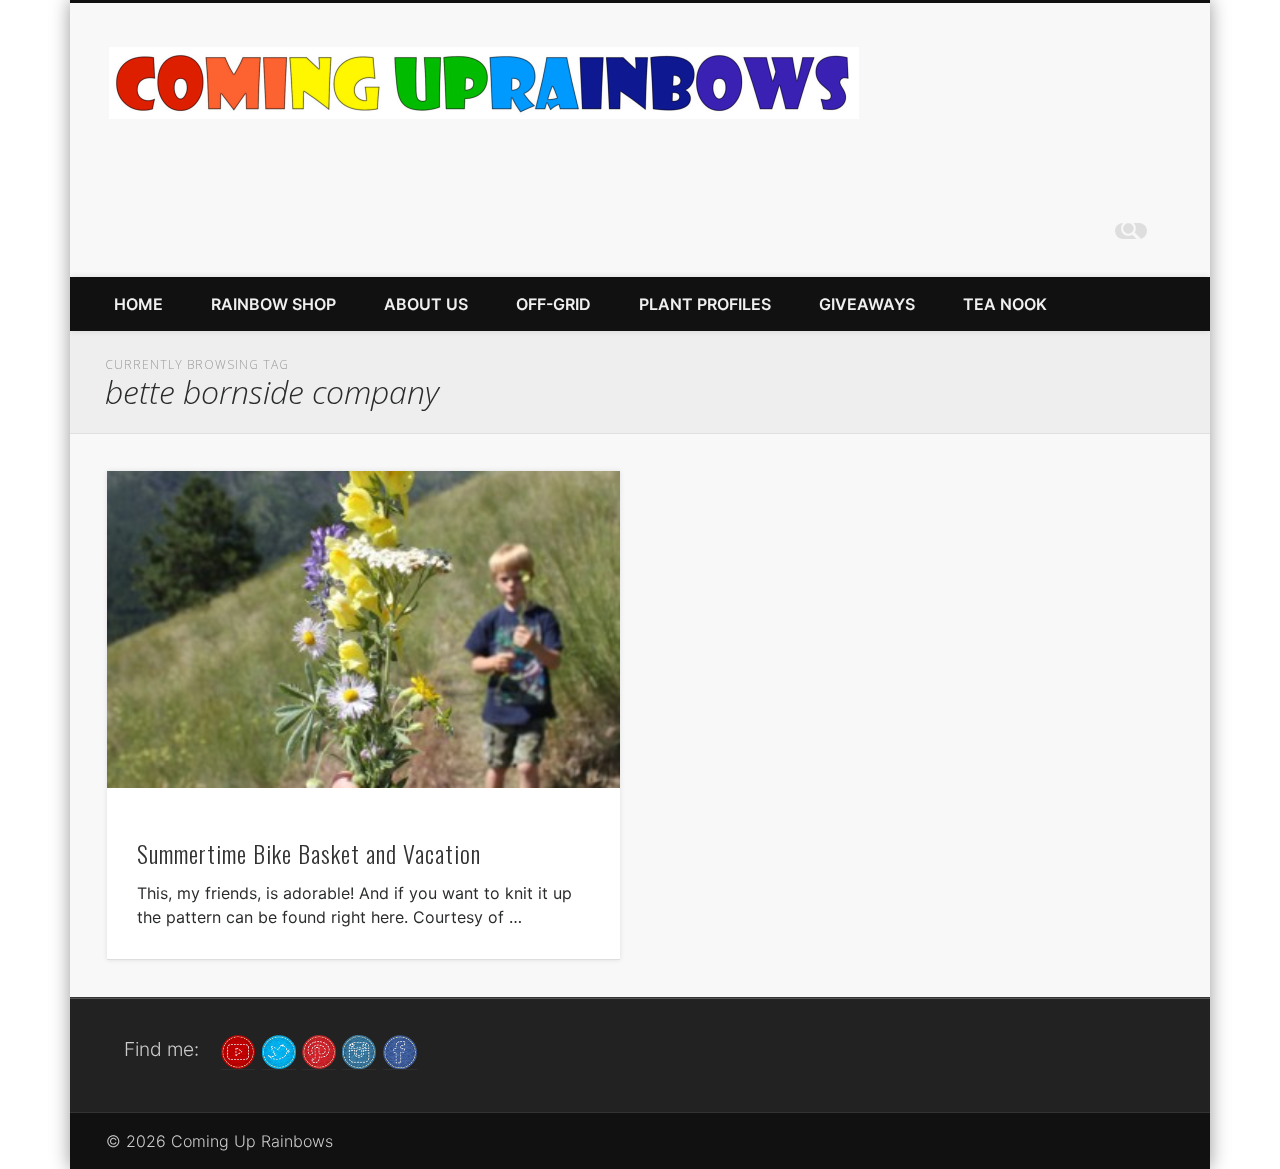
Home (138, 304)
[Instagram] (359, 1050)
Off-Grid (553, 304)
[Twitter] (279, 1050)
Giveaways (867, 304)
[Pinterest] (319, 1050)
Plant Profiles (705, 304)
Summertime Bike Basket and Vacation (309, 853)
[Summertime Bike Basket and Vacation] (363, 629)
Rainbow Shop (273, 304)
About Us (426, 304)
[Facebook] (400, 1050)
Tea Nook (1005, 304)
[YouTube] (238, 1050)
